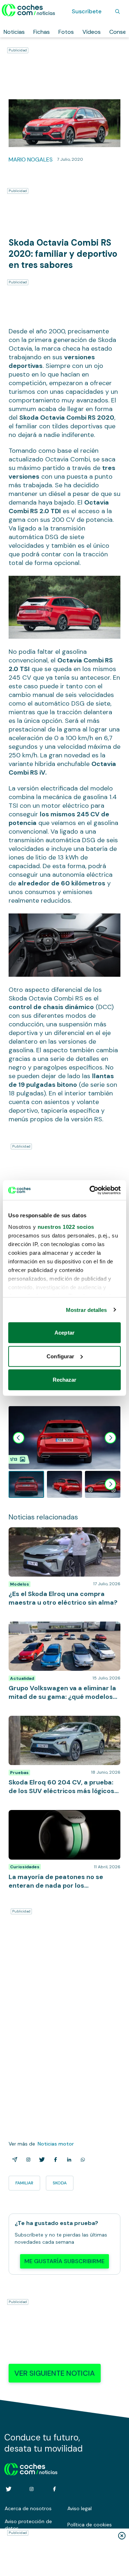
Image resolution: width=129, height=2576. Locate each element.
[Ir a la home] (28, 10)
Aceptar (64, 1333)
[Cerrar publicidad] (122, 2536)
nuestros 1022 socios (66, 1227)
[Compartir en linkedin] (68, 2160)
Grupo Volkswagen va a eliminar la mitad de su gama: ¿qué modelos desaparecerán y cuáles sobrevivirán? (64, 1632)
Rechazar (65, 1380)
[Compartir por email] (13, 2160)
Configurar (60, 1356)
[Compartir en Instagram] (27, 2160)
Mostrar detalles (87, 1310)
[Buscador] (118, 12)
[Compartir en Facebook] (54, 2160)
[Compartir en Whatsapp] (81, 2160)
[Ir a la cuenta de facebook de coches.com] (54, 2489)
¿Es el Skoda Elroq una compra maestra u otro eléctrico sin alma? (63, 1535)
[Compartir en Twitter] (40, 2160)
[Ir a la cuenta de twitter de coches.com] (9, 2489)
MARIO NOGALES (31, 159)
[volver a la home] (31, 2468)
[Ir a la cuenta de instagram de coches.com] (32, 2489)
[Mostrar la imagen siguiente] (110, 1438)
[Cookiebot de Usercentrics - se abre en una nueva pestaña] (91, 1190)
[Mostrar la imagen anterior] (19, 1438)
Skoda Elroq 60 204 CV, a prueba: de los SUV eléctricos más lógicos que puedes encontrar (62, 1727)
